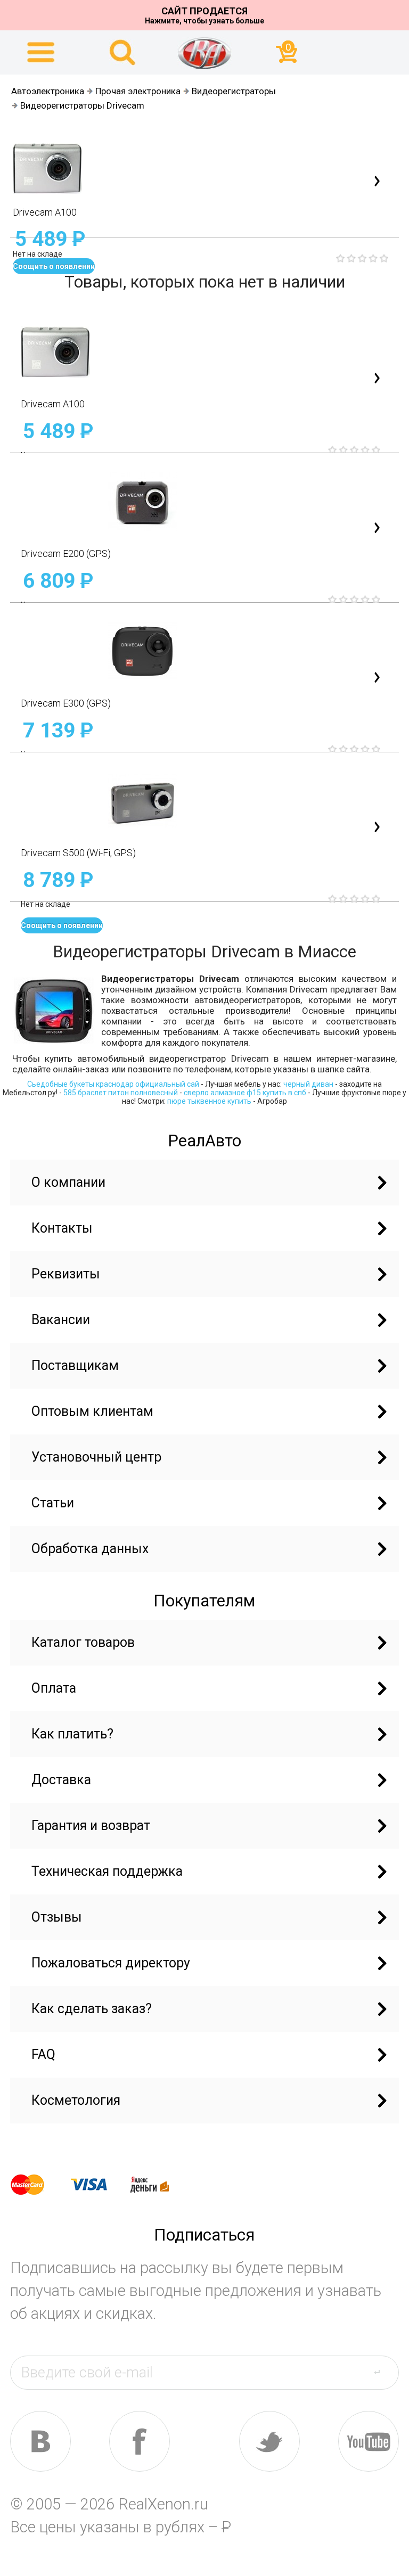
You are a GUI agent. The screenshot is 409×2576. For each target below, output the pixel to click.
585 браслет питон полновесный (121, 1093)
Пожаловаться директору (111, 1963)
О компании (68, 1182)
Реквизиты (66, 1274)
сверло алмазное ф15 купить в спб (245, 1093)
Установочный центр (96, 1457)
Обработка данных (90, 1549)
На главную (204, 53)
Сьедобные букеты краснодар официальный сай (113, 1084)
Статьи (53, 1503)
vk (40, 2441)
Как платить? (72, 1734)
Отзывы (57, 1917)
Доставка (61, 1780)
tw (269, 2441)
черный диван (308, 1084)
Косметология (76, 2100)
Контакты (62, 1228)
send (383, 2372)
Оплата (54, 1688)
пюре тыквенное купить (209, 1101)
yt (369, 2441)
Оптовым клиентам (92, 1411)
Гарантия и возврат (91, 1826)
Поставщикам (75, 1365)
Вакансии (61, 1320)
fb (140, 2441)
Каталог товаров (83, 1642)
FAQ (43, 2054)
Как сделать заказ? (92, 2009)
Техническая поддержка (107, 1871)
